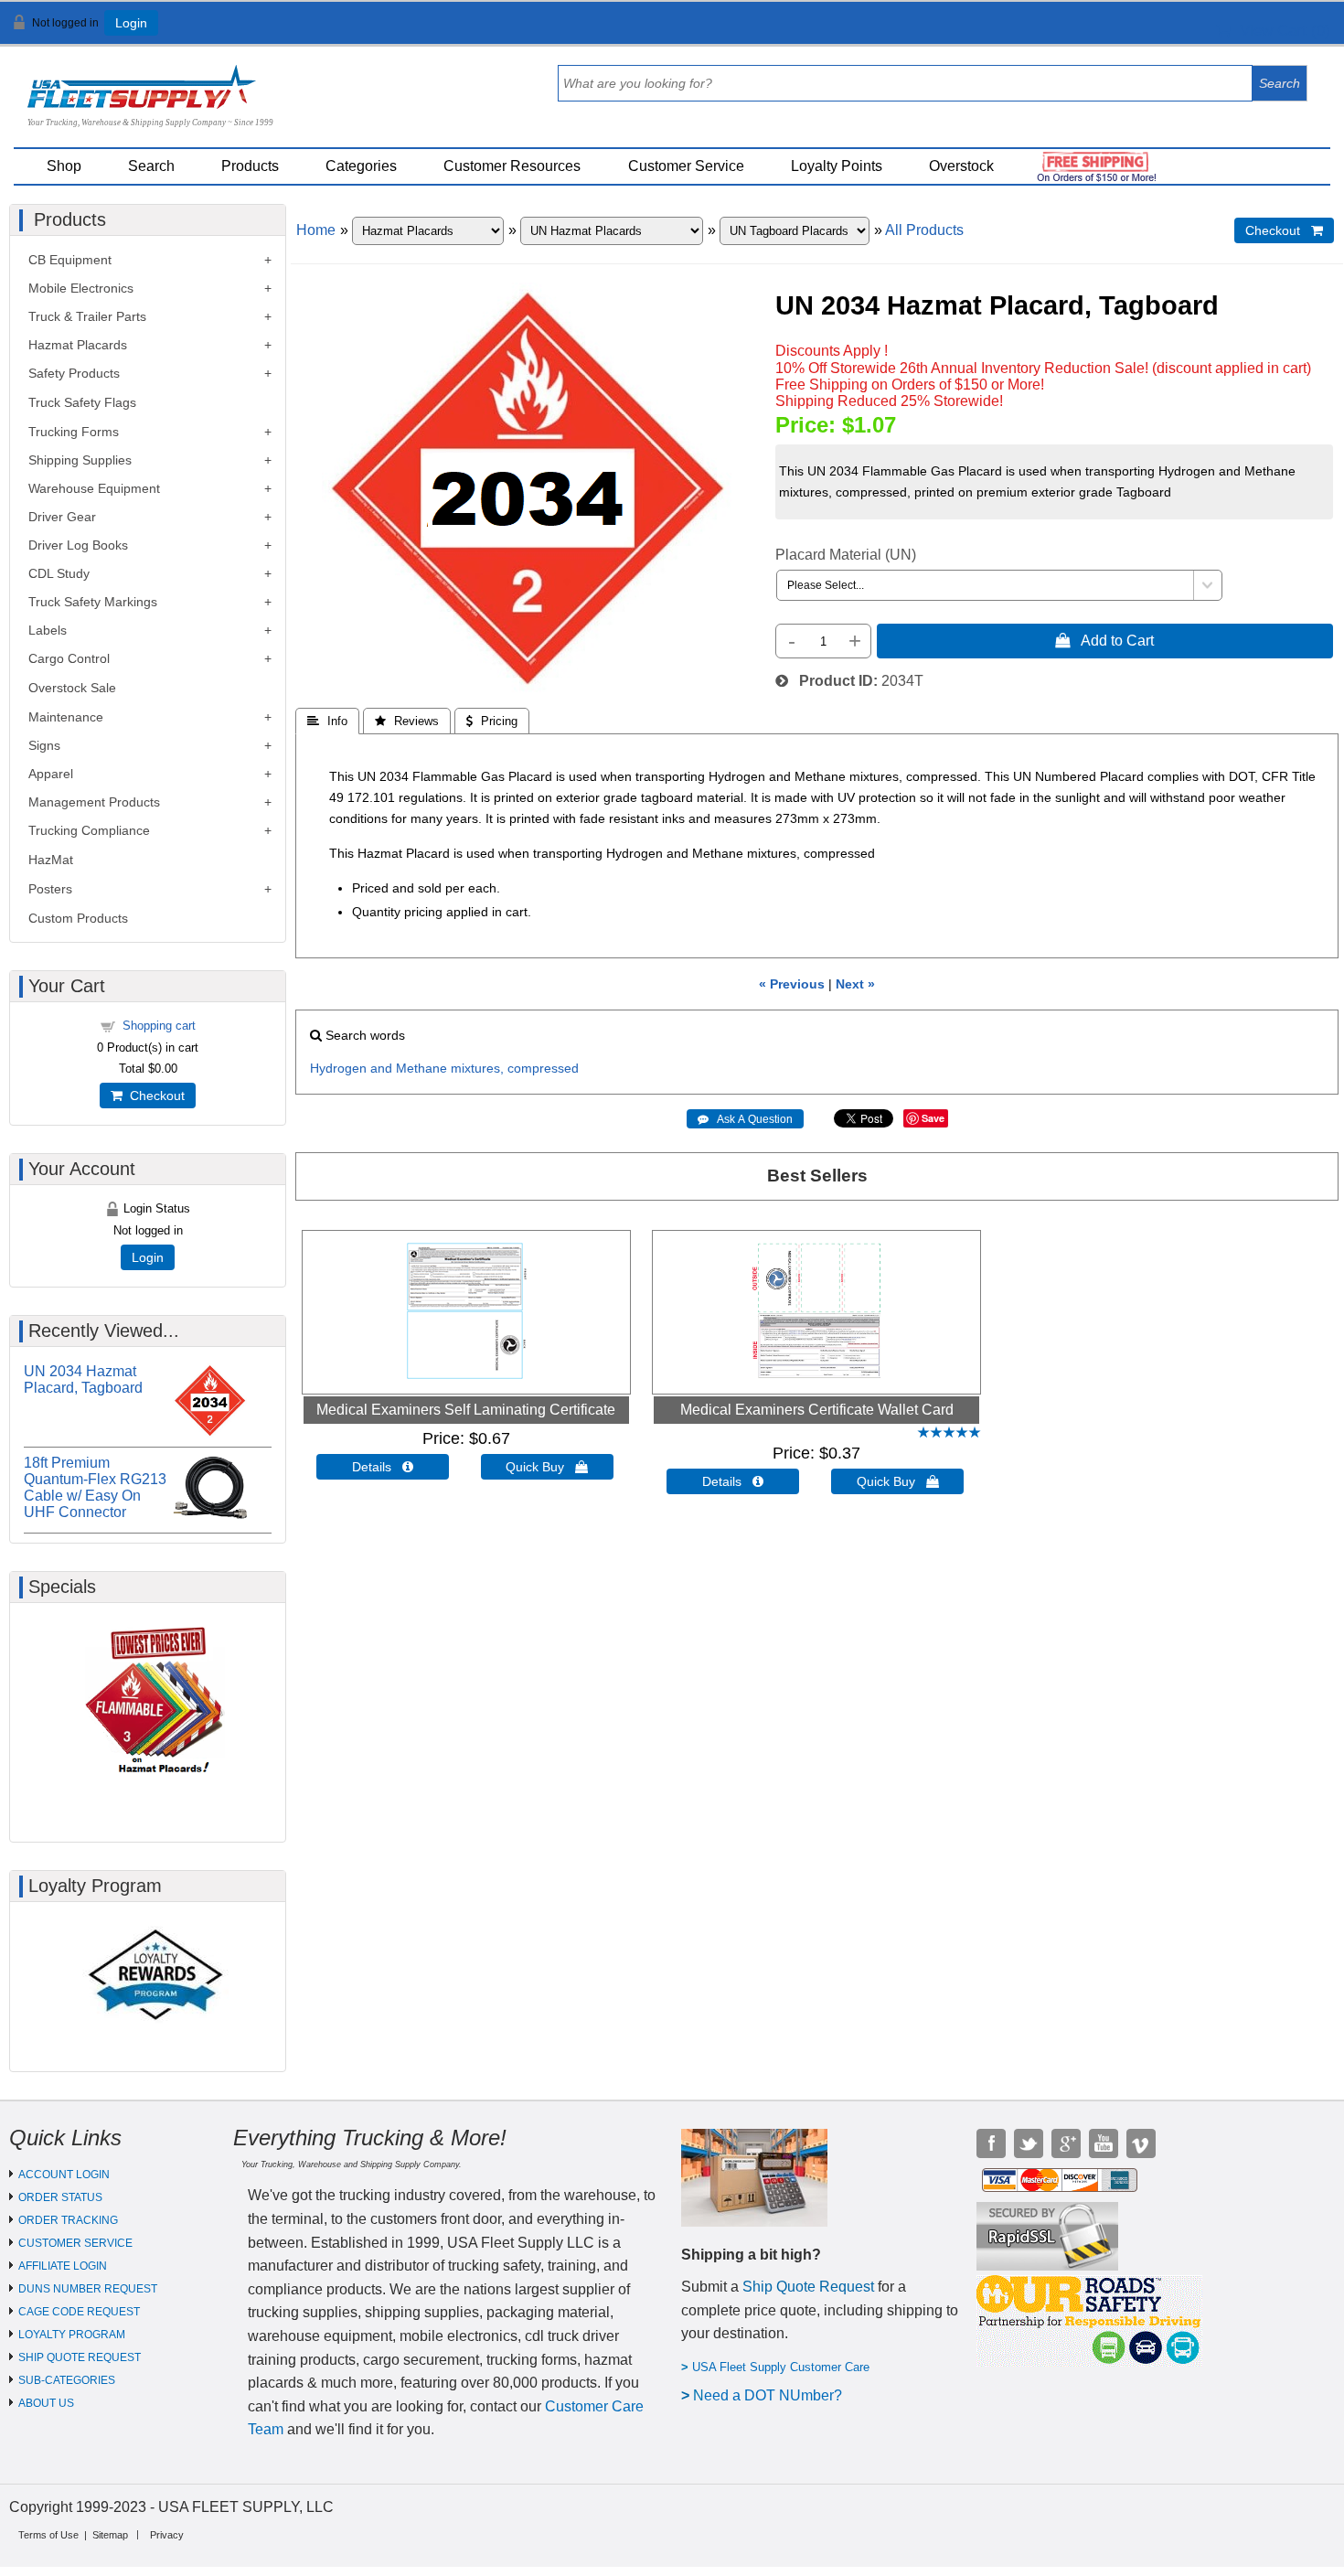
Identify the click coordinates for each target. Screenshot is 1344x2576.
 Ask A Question (745, 1119)
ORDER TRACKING (68, 2220)
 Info (327, 721)
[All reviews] (949, 1433)
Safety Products (74, 373)
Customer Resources (512, 166)
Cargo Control (69, 658)
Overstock (961, 166)
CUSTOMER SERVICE (75, 2243)
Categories (361, 166)
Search (151, 166)
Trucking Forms (74, 432)
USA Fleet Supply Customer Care (781, 2367)
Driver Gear (62, 517)
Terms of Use (48, 2535)
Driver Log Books (78, 545)
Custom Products (78, 918)
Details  (383, 1467)
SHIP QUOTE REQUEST (80, 2357)
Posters (50, 889)
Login (131, 23)
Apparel (51, 774)
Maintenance (66, 717)
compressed (543, 1068)
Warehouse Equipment (94, 488)
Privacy (167, 2535)
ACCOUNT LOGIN (64, 2175)
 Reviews (407, 721)
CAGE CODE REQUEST (79, 2312)
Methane (421, 1068)
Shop (64, 166)
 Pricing (492, 721)
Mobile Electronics (81, 288)
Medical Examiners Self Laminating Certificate (466, 1410)
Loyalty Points (837, 166)
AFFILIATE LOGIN (63, 2266)
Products (250, 166)
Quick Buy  (547, 1467)
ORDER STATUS (60, 2197)
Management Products (94, 802)
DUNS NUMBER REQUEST (88, 2289)
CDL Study (59, 573)
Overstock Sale (72, 688)
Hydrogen (338, 1068)
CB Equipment (70, 260)
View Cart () (1280, 31)
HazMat (51, 860)
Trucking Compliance (89, 830)
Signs (44, 745)
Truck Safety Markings (93, 602)
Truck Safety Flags (82, 402)
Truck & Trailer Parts (87, 316)
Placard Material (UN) (846, 555)
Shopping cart (159, 1026)
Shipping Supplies (80, 460)
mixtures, (477, 1068)
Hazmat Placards (78, 345)
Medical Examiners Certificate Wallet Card (817, 1410)
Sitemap (110, 2535)
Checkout (154, 1096)
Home (316, 230)
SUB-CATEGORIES (67, 2380)
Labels (48, 630)
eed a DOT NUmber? (773, 2395)
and (381, 1068)
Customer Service (686, 166)
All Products (924, 230)
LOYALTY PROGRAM (72, 2335)
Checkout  (1284, 230)
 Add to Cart (1104, 640)
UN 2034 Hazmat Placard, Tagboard (83, 1379)
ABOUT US (46, 2403)
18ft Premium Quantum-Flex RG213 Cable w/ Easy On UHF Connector (95, 1487)
